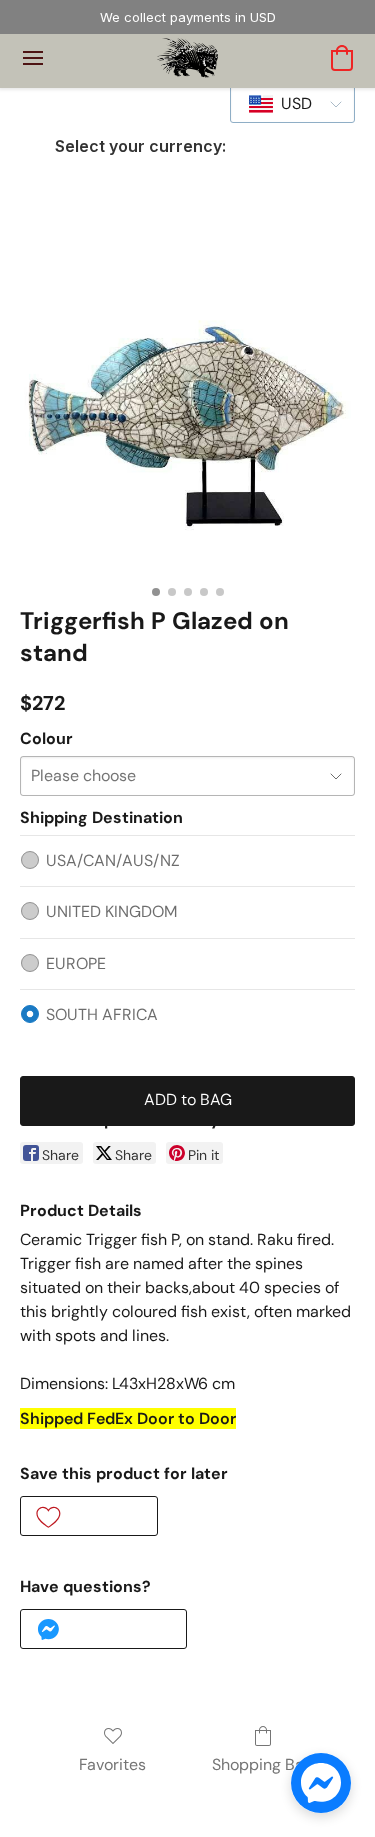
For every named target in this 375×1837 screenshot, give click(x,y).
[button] (187, 58)
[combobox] (292, 104)
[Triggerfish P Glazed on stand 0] (187, 407)
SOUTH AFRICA (102, 1014)
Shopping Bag (262, 1764)
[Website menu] (33, 58)
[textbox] (290, 104)
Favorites (112, 1764)
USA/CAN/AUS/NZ (113, 860)
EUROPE (76, 963)
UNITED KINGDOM (111, 911)
